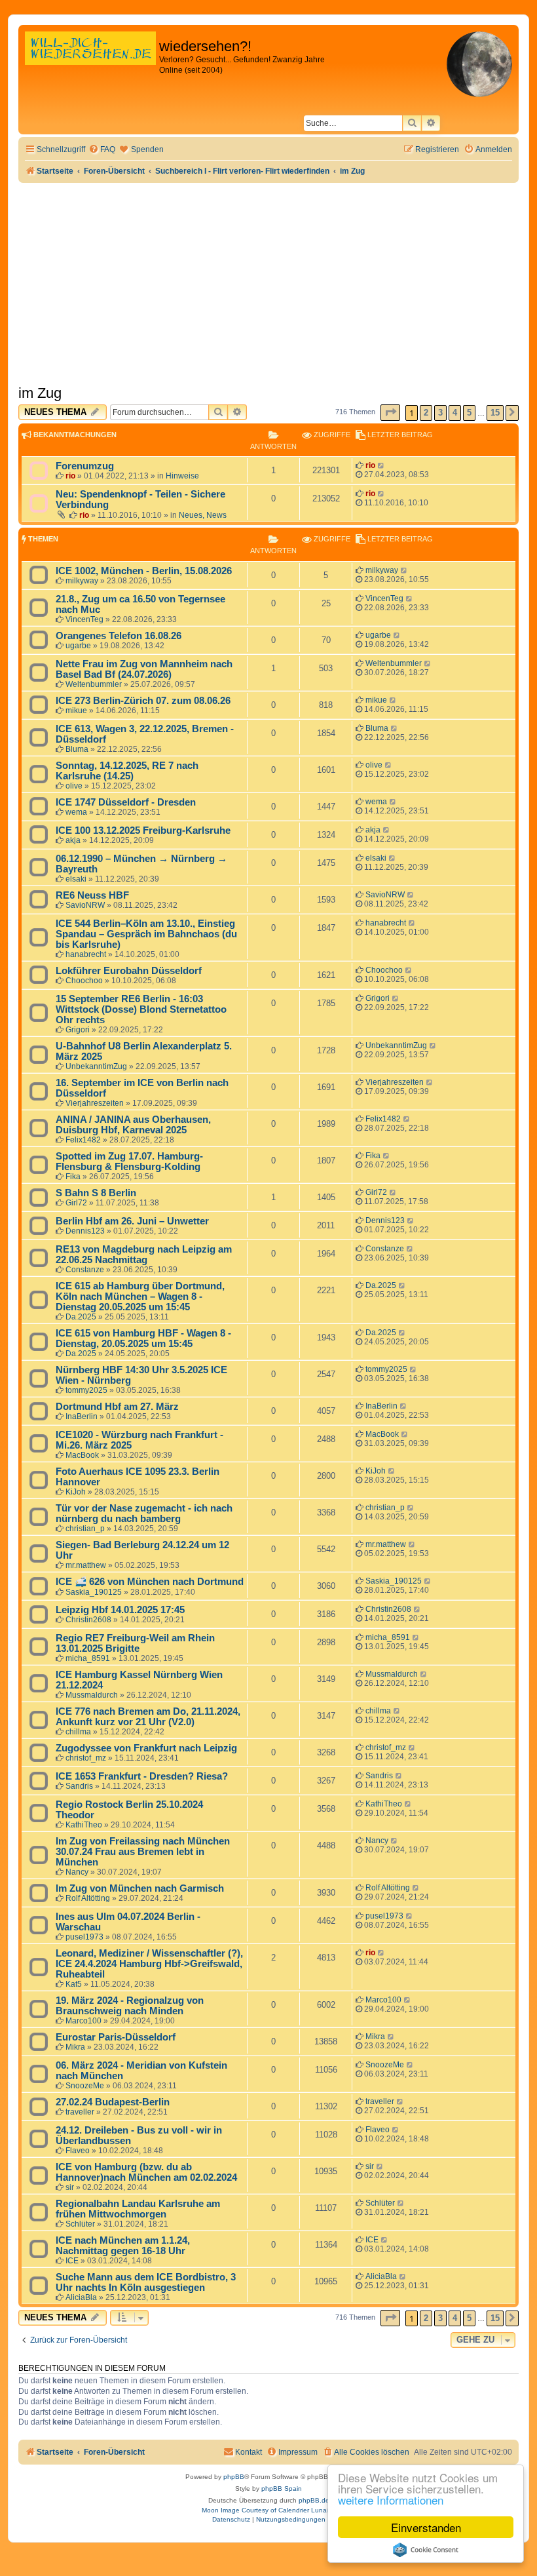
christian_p (85, 1529)
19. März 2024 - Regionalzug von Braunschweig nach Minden (130, 2006)
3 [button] (440, 413)
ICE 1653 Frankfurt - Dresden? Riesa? (142, 1776)
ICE (72, 2261)
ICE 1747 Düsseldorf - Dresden (126, 802)
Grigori (78, 1030)
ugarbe (78, 646)
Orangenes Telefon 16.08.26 (119, 636)
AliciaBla (81, 2297)
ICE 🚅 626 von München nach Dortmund (150, 1582)
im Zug (40, 393)
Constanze (85, 1270)
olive (74, 786)
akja (73, 840)
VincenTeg (84, 619)
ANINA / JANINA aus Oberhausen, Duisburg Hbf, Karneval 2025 (133, 1125)
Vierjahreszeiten (95, 1103)
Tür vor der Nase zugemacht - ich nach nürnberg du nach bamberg (144, 1513)
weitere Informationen (391, 2500)
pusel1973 (84, 1937)
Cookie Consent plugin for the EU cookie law (426, 2550)
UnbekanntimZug (96, 1066)
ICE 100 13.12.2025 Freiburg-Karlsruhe (143, 830)
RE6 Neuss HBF (92, 895)
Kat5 (74, 1984)
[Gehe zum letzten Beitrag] (381, 465)
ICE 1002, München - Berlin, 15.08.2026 (144, 571)
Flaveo (78, 2151)
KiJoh (76, 1492)
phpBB (234, 2477)
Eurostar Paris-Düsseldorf (116, 2037)
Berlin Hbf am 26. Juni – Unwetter (132, 1221)
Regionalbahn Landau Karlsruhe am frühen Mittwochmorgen (138, 2209)
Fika (73, 1177)
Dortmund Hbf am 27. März (117, 1407)
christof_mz (86, 1758)
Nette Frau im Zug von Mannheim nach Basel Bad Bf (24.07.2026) (144, 669)
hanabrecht (86, 954)
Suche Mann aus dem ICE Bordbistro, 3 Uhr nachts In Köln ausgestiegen (146, 2282)
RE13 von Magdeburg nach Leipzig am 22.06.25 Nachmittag (144, 1255)
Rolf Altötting (88, 1898)
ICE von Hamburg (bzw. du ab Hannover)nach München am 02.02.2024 (146, 2172)
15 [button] (495, 413)
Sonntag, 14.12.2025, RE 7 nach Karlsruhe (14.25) (127, 771)
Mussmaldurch (92, 1695)
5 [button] (469, 413)
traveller (80, 2112)
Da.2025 (81, 1317)
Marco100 (83, 2021)
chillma (78, 1732)
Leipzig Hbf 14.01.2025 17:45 (120, 1610)
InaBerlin (82, 1416)
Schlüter (80, 2224)
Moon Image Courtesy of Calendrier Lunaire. (269, 2510)
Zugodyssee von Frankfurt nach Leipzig (146, 1748)
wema (76, 812)
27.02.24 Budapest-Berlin (113, 2102)
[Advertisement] (268, 281)
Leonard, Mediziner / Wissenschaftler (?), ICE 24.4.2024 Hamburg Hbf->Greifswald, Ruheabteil (149, 1964)
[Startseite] (90, 62)
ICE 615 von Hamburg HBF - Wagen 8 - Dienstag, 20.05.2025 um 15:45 (143, 1338)
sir (70, 2187)
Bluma (77, 749)
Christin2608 (88, 1620)
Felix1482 (83, 1140)
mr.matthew (86, 1565)
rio (70, 476)
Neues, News (203, 515)
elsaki (76, 879)
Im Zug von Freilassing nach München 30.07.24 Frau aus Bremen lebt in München (143, 1852)
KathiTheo (84, 1825)
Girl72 (76, 1203)
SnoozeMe (85, 2086)
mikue (76, 711)
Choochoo (84, 981)
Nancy (77, 1872)
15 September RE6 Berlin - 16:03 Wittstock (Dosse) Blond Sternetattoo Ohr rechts (141, 1009)
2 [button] (426, 413)
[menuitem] (102, 150)
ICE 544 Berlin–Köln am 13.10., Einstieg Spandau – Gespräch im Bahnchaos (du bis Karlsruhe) (146, 934)
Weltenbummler (94, 684)
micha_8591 (88, 1658)
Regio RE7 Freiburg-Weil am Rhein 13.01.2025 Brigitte (135, 1643)
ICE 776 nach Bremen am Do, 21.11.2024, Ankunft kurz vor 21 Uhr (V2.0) (148, 1717)
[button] (390, 413)
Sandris (79, 1786)
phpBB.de (314, 2500)
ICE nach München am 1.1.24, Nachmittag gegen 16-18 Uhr (123, 2246)
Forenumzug (85, 466)
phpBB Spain (282, 2488)
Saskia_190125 (94, 1592)
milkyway (82, 581)
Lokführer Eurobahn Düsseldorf (129, 971)
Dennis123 (85, 1231)
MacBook (82, 1455)
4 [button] (455, 413)
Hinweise (182, 476)
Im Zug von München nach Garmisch (140, 1888)
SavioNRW (85, 905)
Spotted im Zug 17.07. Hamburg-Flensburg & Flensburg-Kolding (129, 1161)
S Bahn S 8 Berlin (96, 1193)
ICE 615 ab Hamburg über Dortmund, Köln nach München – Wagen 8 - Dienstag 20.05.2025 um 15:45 (140, 1297)
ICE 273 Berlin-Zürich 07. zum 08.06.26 (143, 701)
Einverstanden (426, 2527)
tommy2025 (86, 1390)
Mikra (75, 2047)
